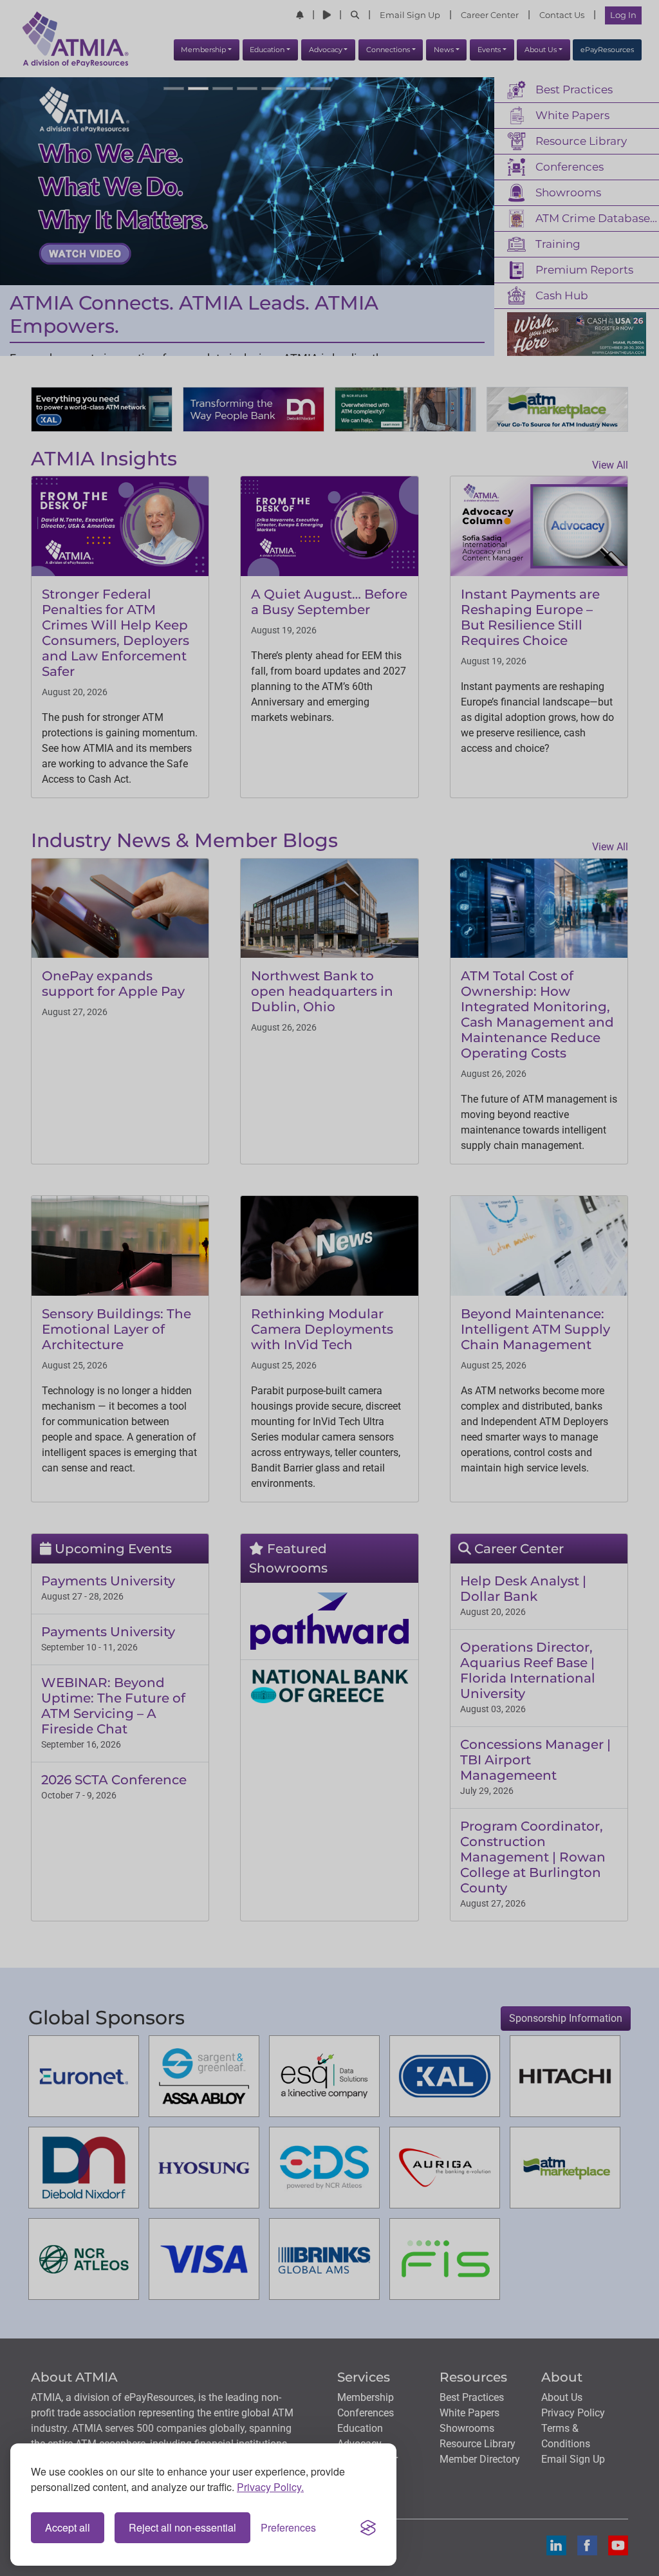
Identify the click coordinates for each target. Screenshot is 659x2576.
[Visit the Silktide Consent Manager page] (368, 2528)
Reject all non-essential (182, 2527)
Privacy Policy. (270, 2487)
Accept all (68, 2527)
